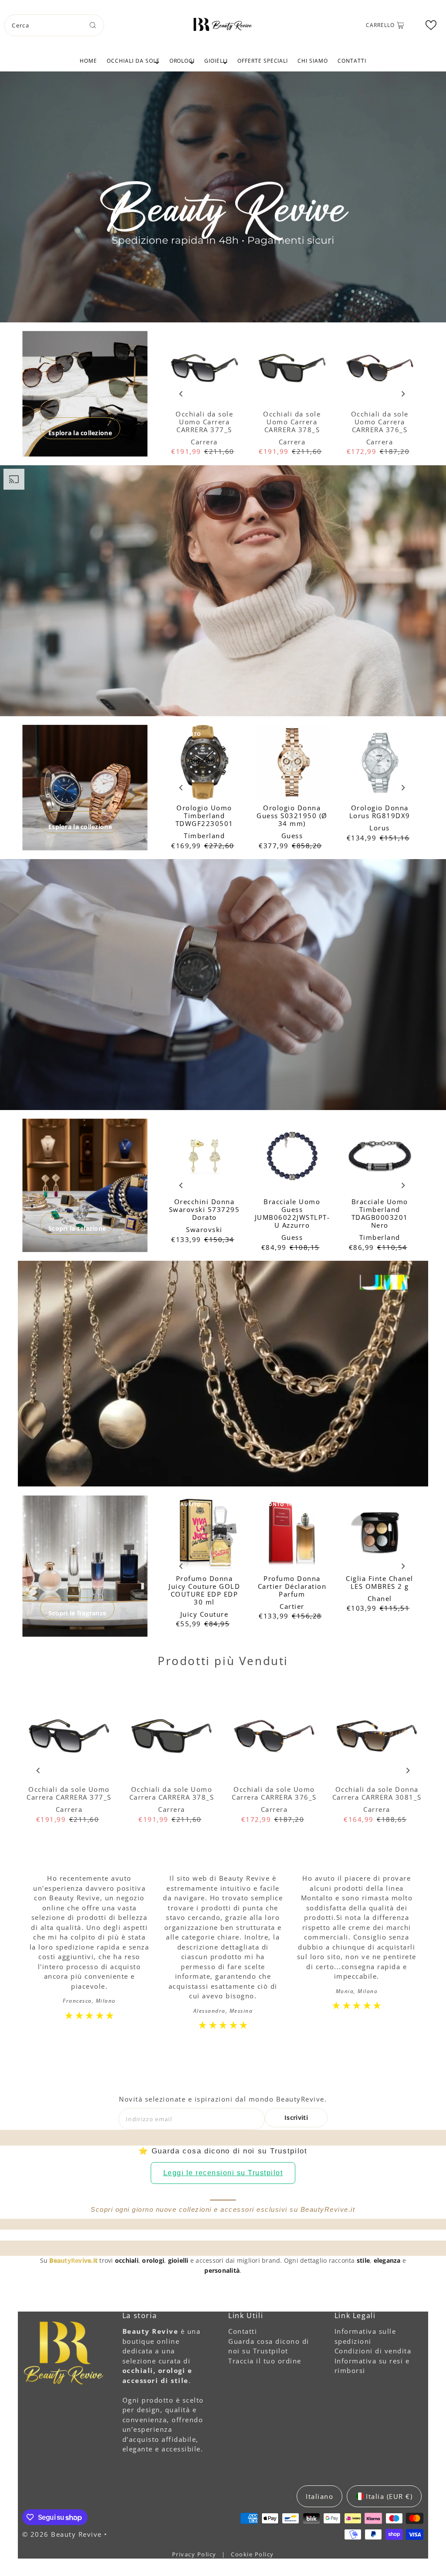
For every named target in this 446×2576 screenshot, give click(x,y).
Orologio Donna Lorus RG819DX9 (380, 812)
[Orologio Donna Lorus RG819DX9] (380, 762)
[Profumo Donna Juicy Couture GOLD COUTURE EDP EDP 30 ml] (204, 1532)
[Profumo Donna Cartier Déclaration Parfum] (292, 1532)
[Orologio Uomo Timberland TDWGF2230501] (204, 762)
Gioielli (216, 61)
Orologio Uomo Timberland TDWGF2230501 (204, 816)
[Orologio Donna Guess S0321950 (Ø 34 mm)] (292, 762)
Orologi (182, 61)
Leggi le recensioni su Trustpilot (223, 2173)
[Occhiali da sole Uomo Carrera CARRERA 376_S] (380, 368)
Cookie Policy (252, 2554)
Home (88, 61)
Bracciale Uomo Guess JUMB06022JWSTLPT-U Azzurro (292, 1213)
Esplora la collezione (80, 433)
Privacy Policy (195, 2554)
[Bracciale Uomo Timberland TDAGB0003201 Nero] (380, 1156)
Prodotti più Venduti (223, 1661)
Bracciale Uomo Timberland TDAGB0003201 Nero (380, 1213)
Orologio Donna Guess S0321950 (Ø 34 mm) (292, 816)
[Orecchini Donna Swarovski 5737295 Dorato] (204, 1156)
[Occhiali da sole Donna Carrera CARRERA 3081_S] (377, 1737)
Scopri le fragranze (77, 1613)
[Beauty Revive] (223, 24)
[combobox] (54, 25)
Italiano (319, 2496)
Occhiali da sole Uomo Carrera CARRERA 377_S (204, 422)
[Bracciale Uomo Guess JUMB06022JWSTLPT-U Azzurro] (292, 1156)
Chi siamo (313, 61)
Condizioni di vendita (373, 2351)
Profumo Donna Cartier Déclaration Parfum (292, 1586)
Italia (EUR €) (389, 2496)
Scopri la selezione (77, 1228)
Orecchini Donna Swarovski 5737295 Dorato (204, 1209)
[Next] (403, 394)
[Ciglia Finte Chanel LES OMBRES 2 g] (380, 1532)
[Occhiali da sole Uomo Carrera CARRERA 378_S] (292, 368)
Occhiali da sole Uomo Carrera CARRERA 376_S (380, 422)
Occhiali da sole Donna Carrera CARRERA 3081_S (377, 1793)
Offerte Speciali (263, 61)
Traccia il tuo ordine (265, 2361)
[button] (431, 25)
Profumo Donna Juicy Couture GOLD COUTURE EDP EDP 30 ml (204, 1590)
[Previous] (181, 394)
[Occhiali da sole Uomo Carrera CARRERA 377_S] (204, 368)
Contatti (352, 61)
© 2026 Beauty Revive (63, 2534)
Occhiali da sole (133, 61)
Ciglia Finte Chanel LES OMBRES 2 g (380, 1582)
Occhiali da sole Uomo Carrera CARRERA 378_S (292, 422)
